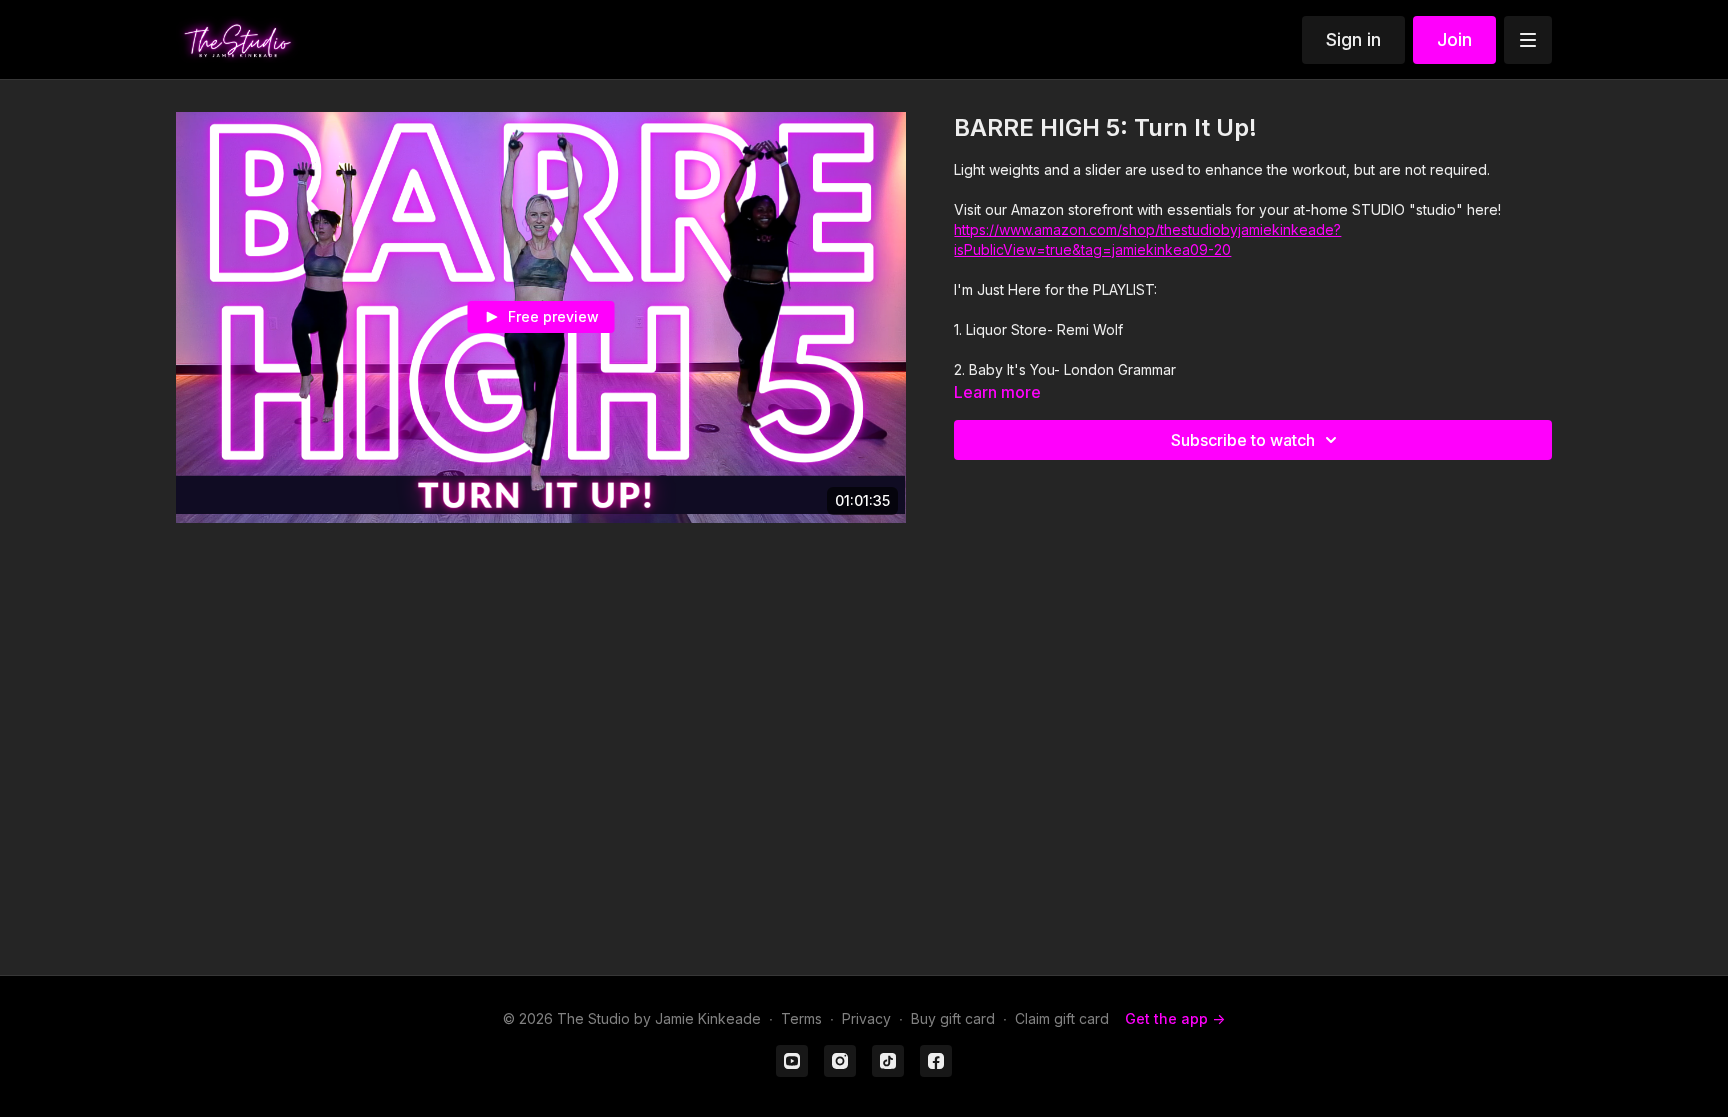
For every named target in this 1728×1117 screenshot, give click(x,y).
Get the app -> (1175, 1018)
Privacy (866, 1018)
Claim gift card (1062, 1018)
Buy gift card (953, 1018)
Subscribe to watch (1243, 440)
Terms (801, 1018)
